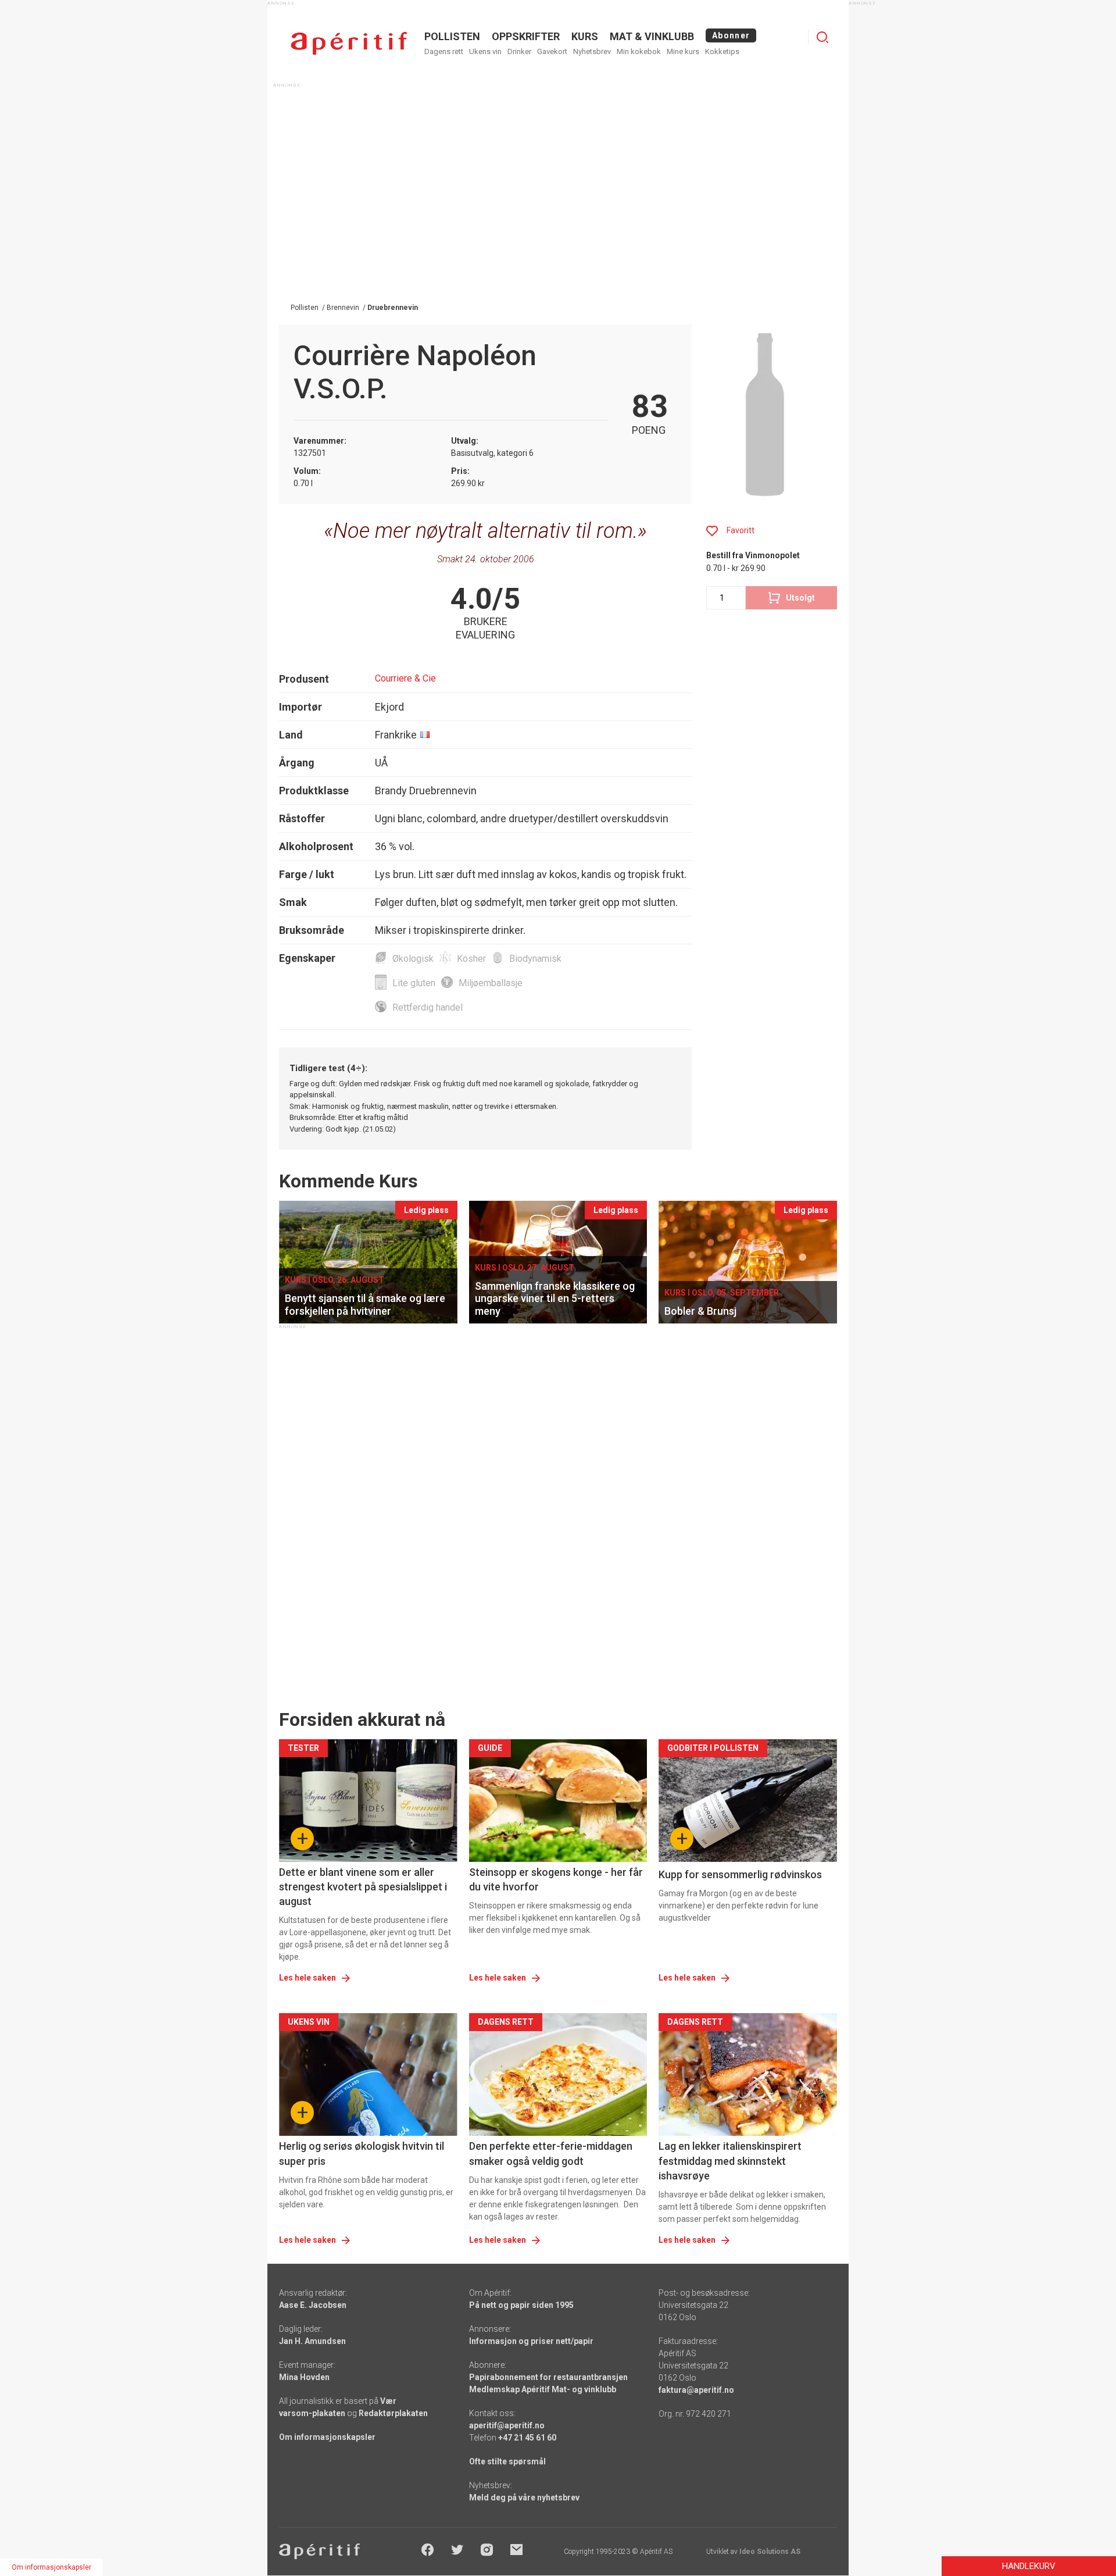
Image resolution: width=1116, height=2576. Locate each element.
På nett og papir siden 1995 (521, 2305)
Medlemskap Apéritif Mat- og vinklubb (543, 2389)
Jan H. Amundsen (312, 2341)
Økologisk (413, 959)
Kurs (585, 36)
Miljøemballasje (491, 983)
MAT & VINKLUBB (652, 36)
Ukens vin (485, 51)
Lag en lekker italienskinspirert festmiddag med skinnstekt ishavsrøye (730, 2161)
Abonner (731, 35)
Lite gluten (414, 983)
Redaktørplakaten (393, 2413)
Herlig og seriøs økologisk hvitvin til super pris (362, 2153)
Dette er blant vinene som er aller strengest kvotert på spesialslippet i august (363, 1887)
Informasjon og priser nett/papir (531, 2341)
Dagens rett (444, 51)
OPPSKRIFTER (526, 36)
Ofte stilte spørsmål (507, 2461)
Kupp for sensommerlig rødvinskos (740, 1874)
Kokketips (722, 51)
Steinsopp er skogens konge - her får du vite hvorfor (556, 1879)
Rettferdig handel (428, 1007)
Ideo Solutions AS (770, 2552)
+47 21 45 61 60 (527, 2438)
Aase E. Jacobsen (313, 2305)
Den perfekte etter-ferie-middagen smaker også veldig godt (551, 2153)
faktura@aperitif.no (696, 2390)
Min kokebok (639, 51)
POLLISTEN (452, 36)
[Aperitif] (349, 43)
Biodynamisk (535, 959)
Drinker (519, 51)
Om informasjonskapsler (327, 2437)
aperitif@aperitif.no (507, 2425)
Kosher (471, 959)
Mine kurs (683, 51)
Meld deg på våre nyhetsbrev (524, 2497)
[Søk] (822, 37)
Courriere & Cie (405, 678)
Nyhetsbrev (592, 51)
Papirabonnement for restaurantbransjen (548, 2377)
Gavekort (552, 51)
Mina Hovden (304, 2377)
